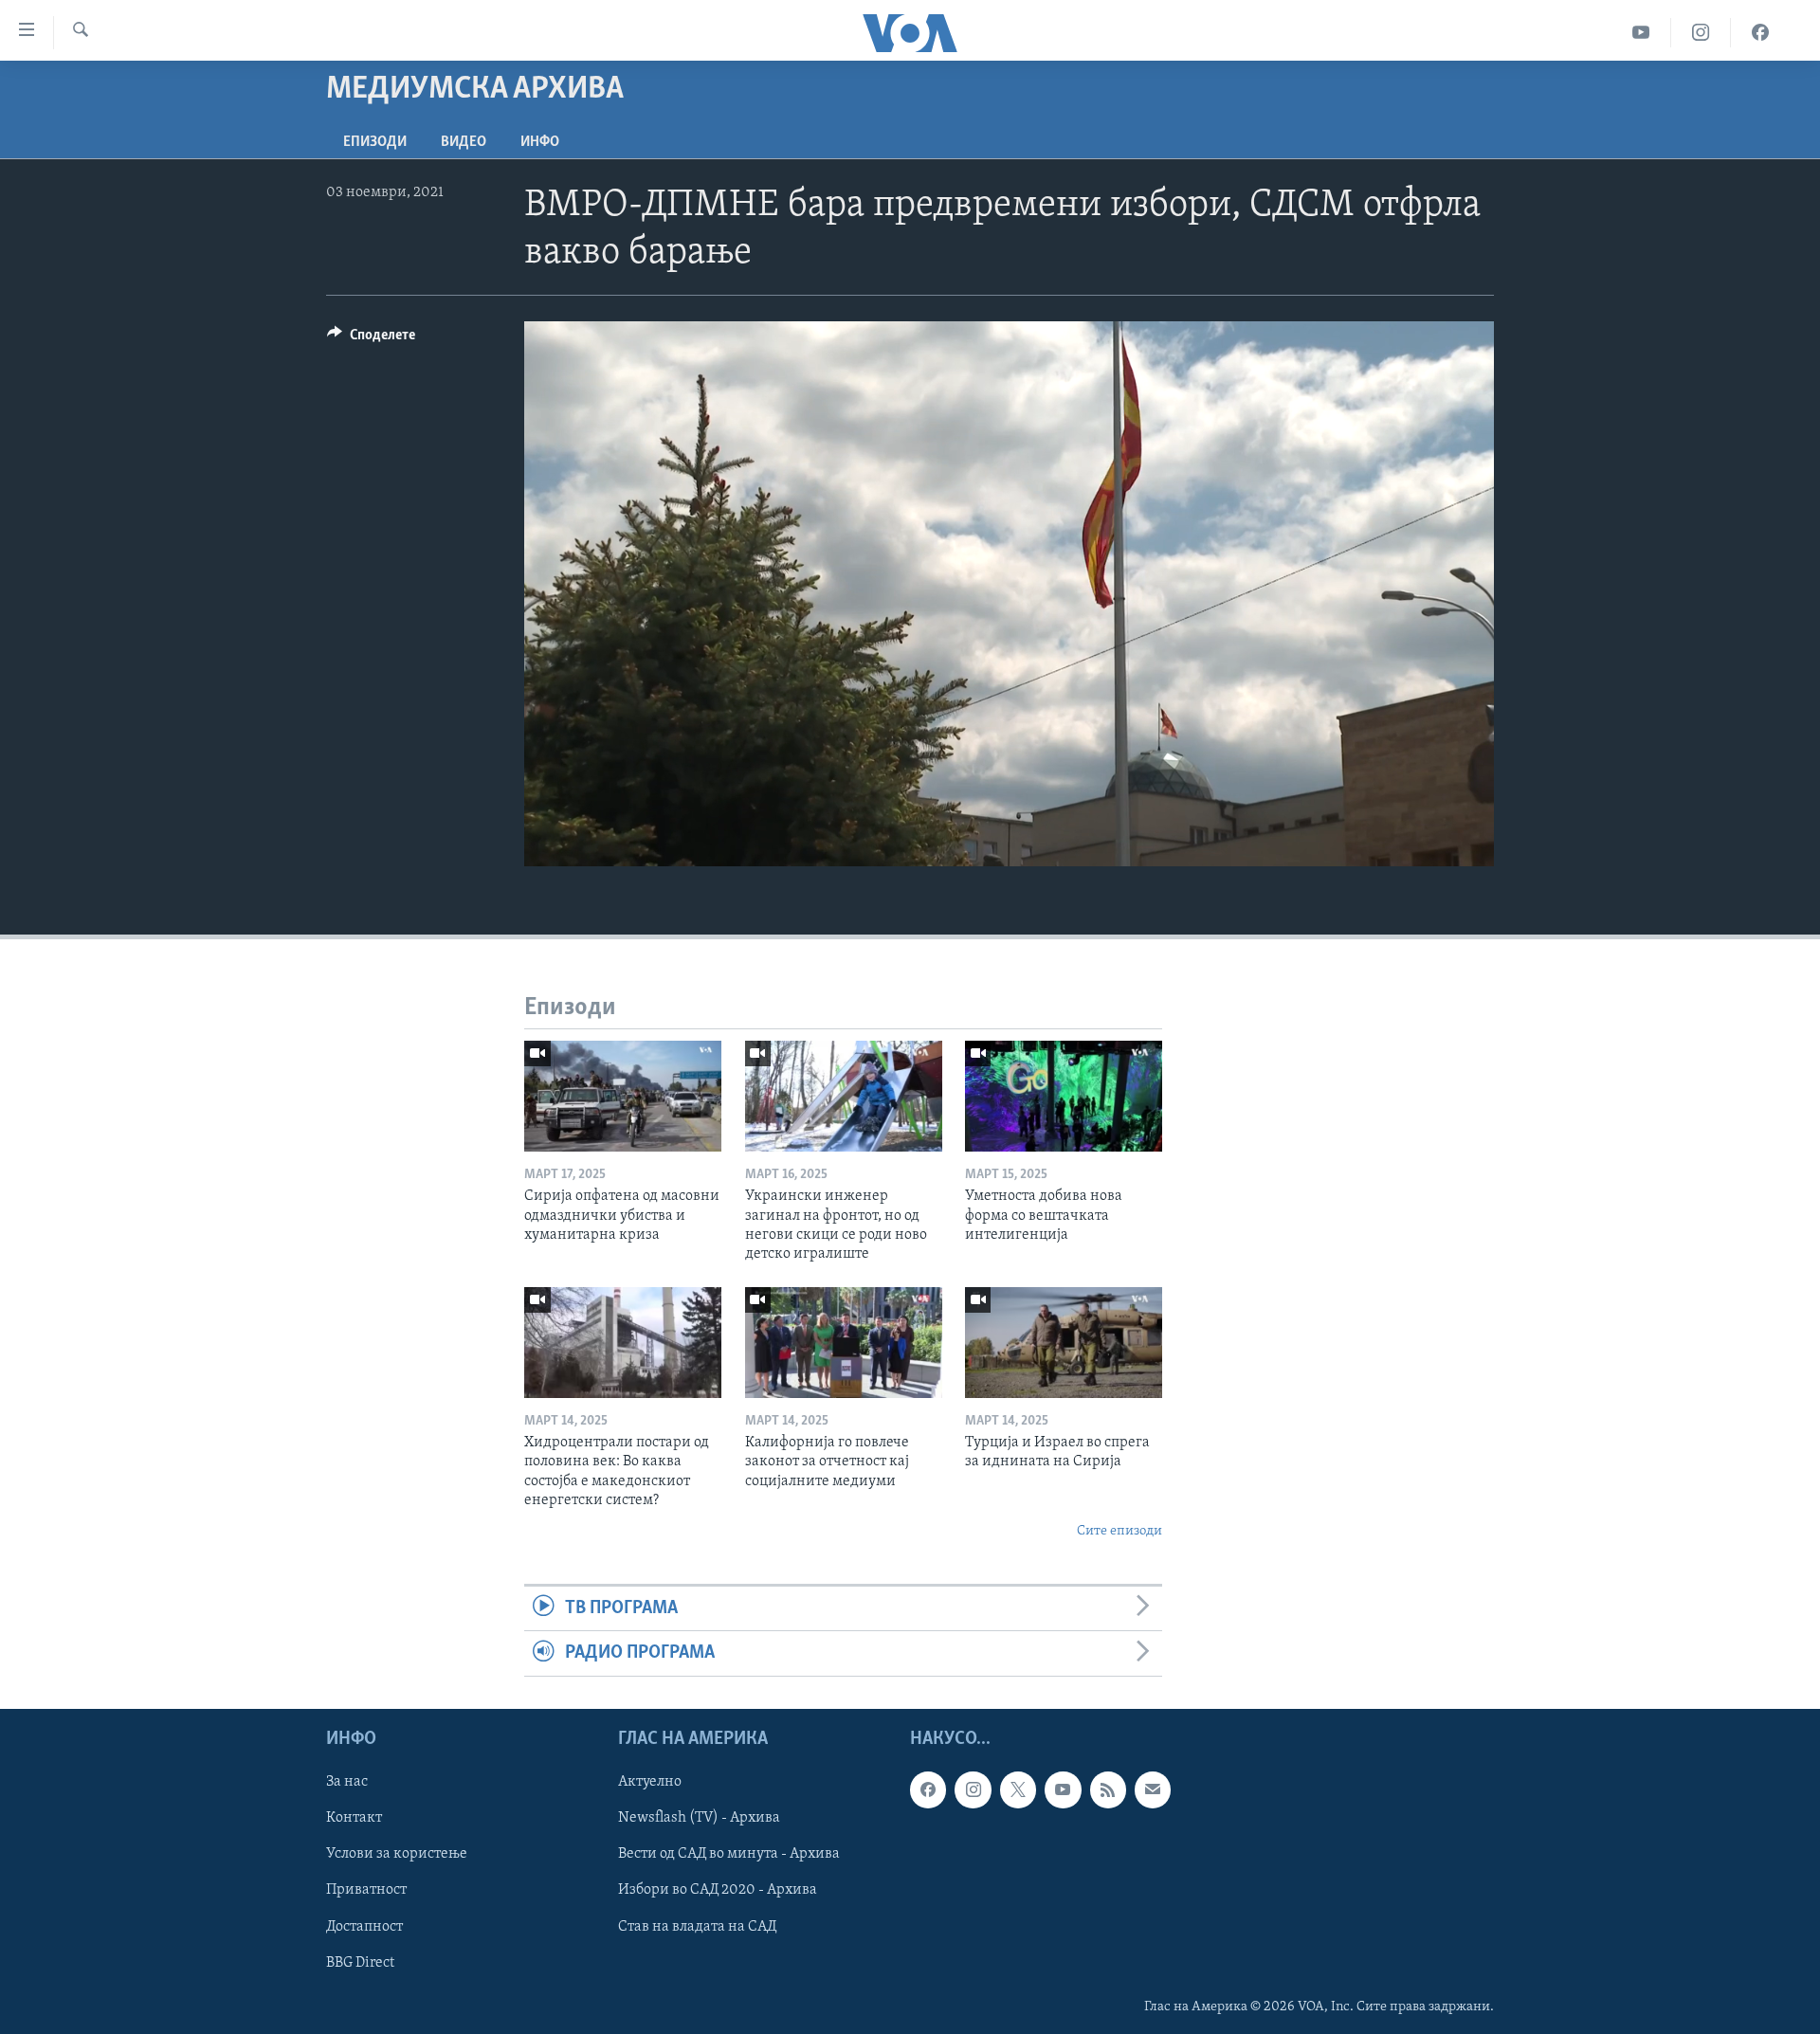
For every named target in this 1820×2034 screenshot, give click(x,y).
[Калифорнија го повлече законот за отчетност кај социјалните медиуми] (844, 1343)
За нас (347, 1782)
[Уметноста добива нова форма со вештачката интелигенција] (1064, 1096)
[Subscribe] (1153, 1789)
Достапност (364, 1926)
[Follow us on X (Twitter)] (1018, 1789)
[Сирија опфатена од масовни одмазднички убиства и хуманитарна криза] (623, 1096)
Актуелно (650, 1782)
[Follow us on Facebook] (928, 1789)
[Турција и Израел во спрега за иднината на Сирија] (1064, 1343)
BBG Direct (360, 1962)
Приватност (366, 1890)
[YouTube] (1641, 33)
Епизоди (375, 142)
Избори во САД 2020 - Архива (718, 1890)
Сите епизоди (1119, 1531)
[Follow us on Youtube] (1063, 1789)
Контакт (354, 1818)
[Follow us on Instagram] (973, 1789)
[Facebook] (1760, 33)
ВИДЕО (464, 142)
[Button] (371, 339)
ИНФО (540, 142)
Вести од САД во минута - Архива (729, 1854)
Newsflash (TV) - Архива (699, 1818)
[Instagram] (1701, 33)
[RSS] (1108, 1789)
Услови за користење (397, 1854)
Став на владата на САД (697, 1926)
